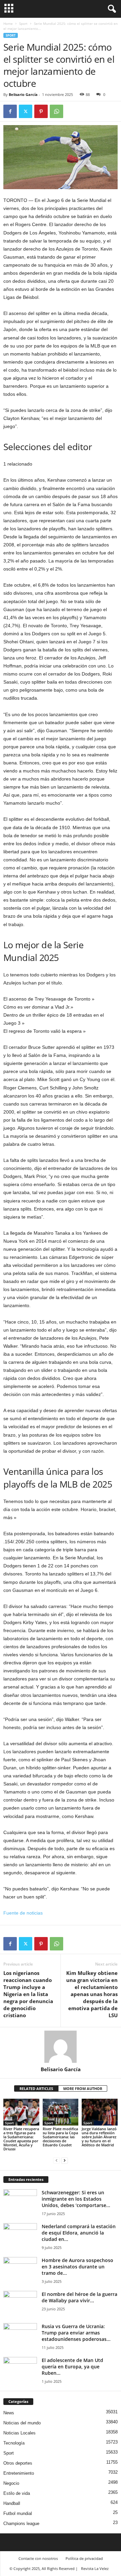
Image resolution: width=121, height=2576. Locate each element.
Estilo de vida (17, 2493)
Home (8, 23)
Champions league (21, 2524)
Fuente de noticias (23, 1913)
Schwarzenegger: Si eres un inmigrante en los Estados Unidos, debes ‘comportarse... (76, 2199)
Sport (23, 23)
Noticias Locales (19, 2433)
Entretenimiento (19, 2473)
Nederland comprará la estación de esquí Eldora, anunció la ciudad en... (79, 2233)
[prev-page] (56, 2160)
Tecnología (14, 2443)
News (9, 2413)
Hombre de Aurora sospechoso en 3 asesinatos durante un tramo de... (77, 2267)
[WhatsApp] (56, 111)
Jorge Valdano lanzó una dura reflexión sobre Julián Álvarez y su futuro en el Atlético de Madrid (99, 2137)
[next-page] (65, 2160)
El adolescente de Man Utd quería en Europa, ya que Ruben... (72, 2367)
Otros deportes (18, 2463)
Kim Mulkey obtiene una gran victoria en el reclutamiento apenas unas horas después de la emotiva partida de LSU (92, 1994)
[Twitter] (26, 111)
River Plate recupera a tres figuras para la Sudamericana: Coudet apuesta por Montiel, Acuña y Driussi (21, 2139)
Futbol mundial (18, 2513)
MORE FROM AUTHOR (83, 2088)
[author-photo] (61, 2047)
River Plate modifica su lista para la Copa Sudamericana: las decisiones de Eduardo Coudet (60, 2137)
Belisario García (23, 94)
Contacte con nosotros (38, 2558)
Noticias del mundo (22, 2423)
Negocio (11, 2483)
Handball (12, 2503)
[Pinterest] (41, 111)
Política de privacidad (84, 2558)
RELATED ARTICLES (36, 2088)
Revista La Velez (95, 2568)
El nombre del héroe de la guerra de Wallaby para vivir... (79, 2297)
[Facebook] (10, 111)
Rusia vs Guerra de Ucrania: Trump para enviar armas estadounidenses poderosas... (76, 2333)
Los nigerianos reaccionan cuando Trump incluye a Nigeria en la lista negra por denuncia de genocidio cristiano (28, 1994)
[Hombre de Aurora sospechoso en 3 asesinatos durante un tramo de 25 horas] (20, 2270)
